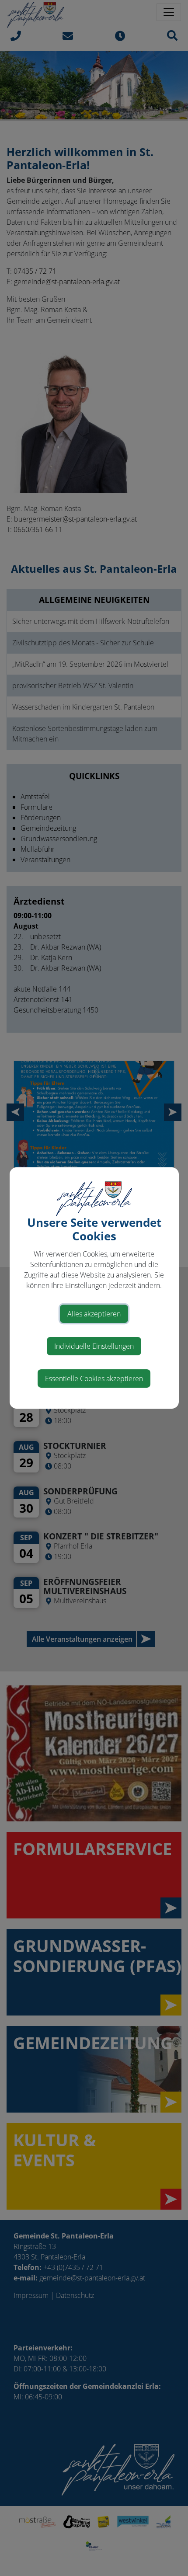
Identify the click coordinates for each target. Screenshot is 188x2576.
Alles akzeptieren (94, 1314)
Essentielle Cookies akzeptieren (94, 1379)
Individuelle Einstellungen (94, 1346)
